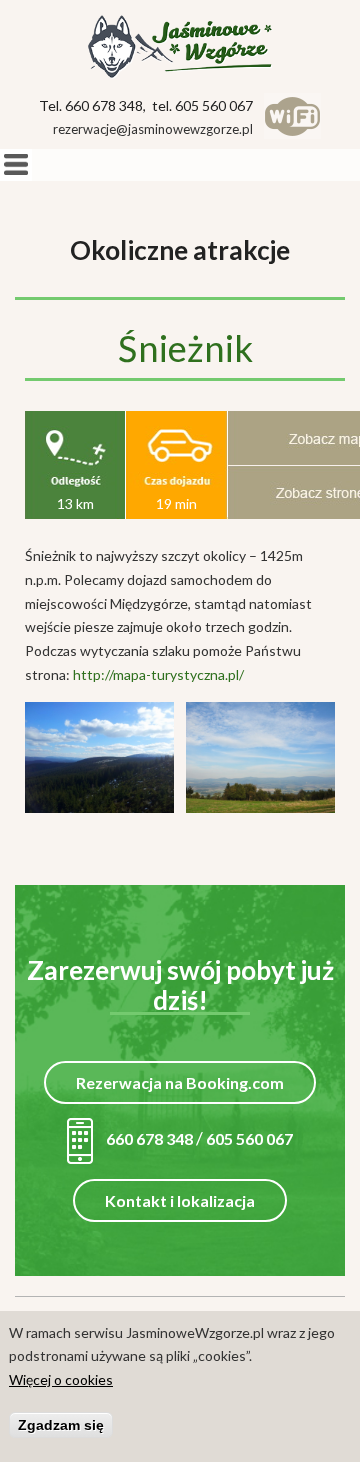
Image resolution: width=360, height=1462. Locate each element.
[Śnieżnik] (99, 807)
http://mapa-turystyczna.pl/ (158, 674)
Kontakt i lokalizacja (180, 1200)
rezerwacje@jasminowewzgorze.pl (153, 129)
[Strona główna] (180, 46)
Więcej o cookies (61, 1379)
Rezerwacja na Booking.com (180, 1082)
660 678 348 (148, 1138)
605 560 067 (249, 1138)
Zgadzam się (61, 1425)
